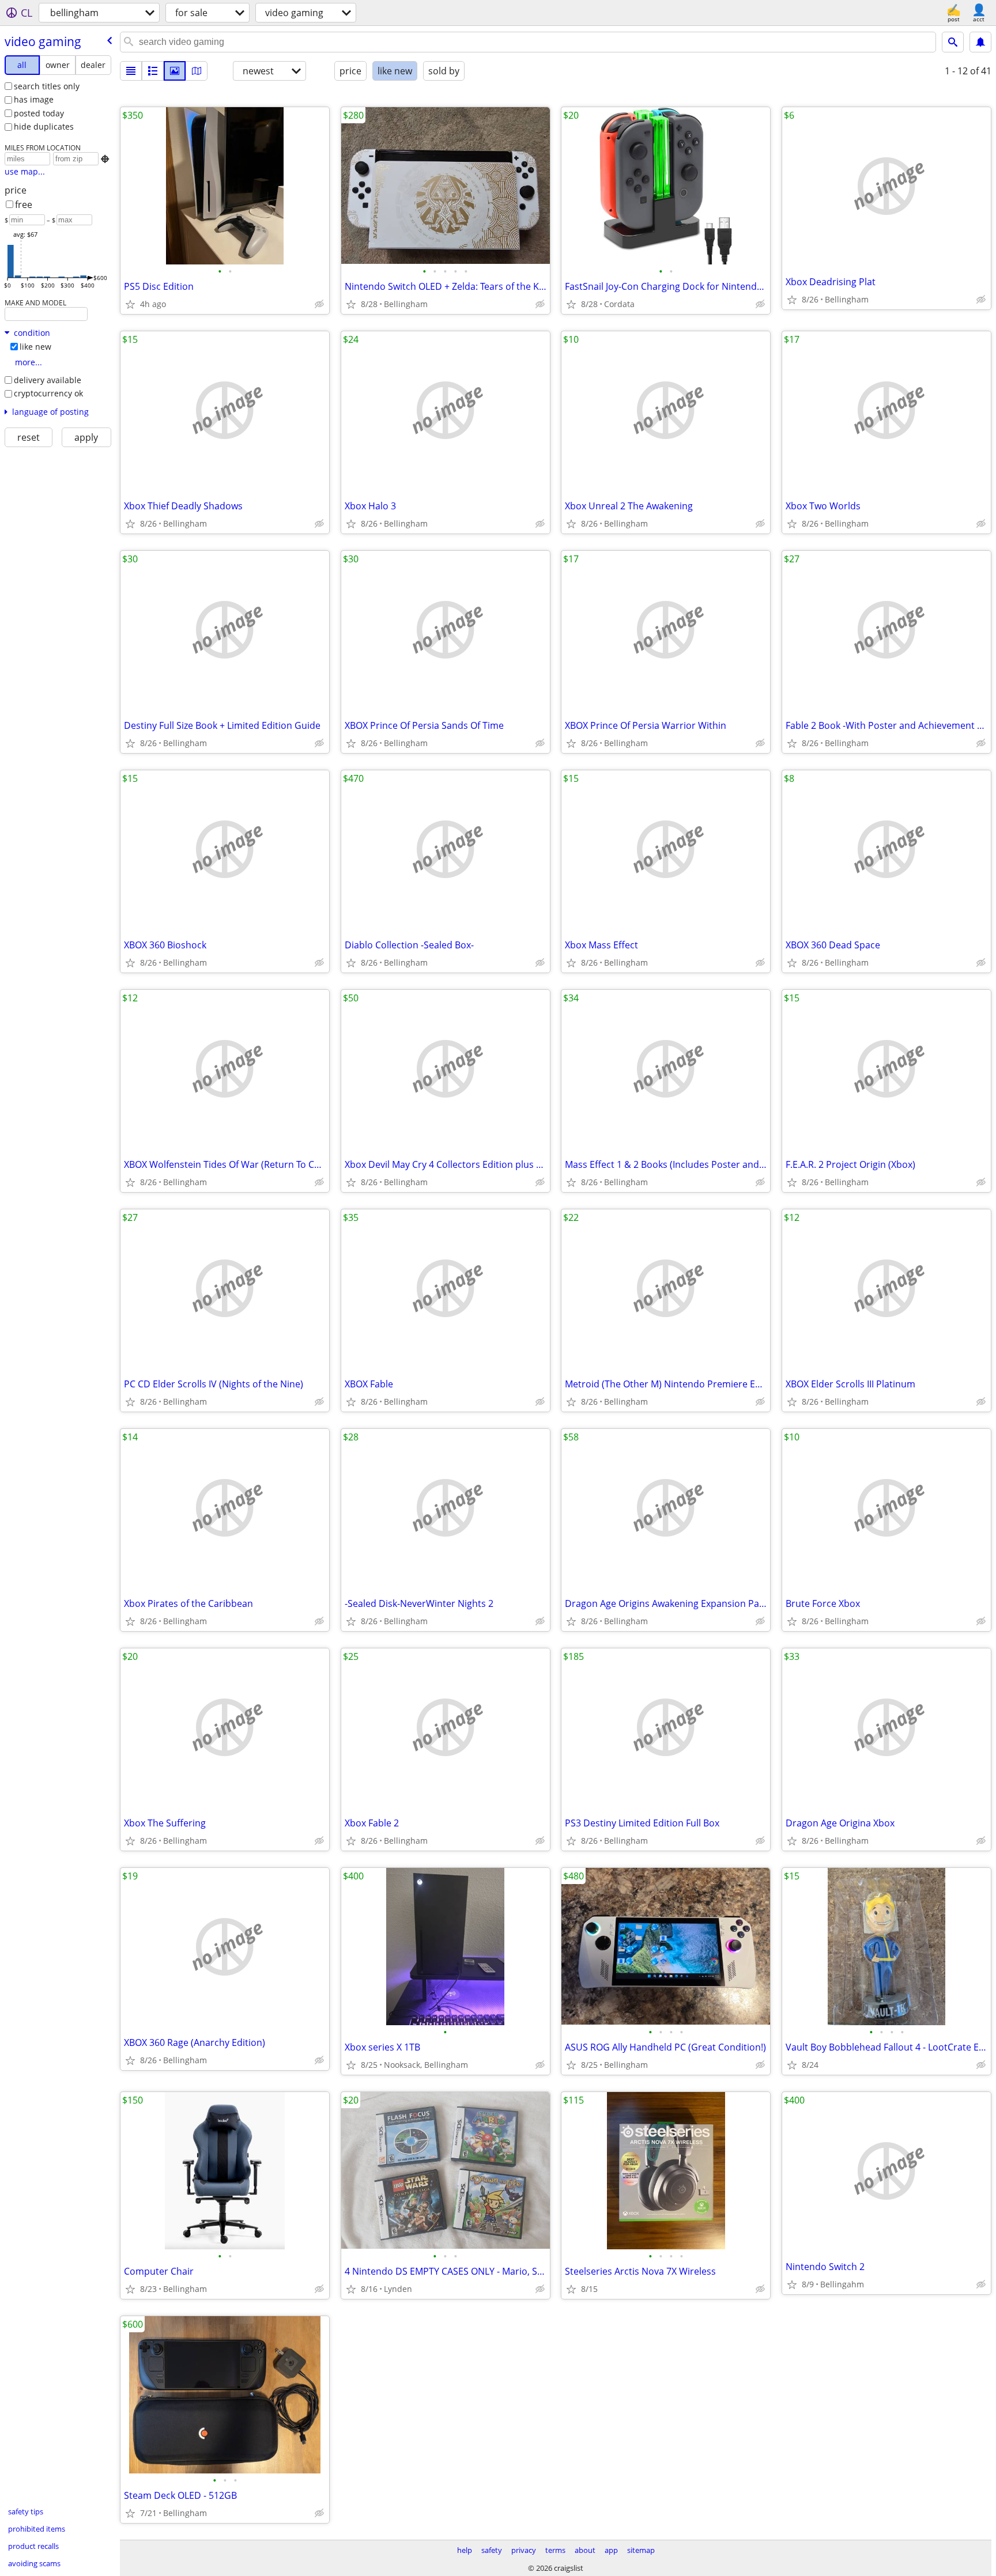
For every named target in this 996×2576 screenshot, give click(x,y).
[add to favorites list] (130, 304)
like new (35, 347)
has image (34, 99)
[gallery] (175, 71)
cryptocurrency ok (48, 393)
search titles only (47, 86)
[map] (197, 71)
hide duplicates (44, 126)
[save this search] (980, 42)
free (24, 205)
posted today (39, 113)
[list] (131, 71)
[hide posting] (319, 304)
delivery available (48, 380)
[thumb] (153, 71)
